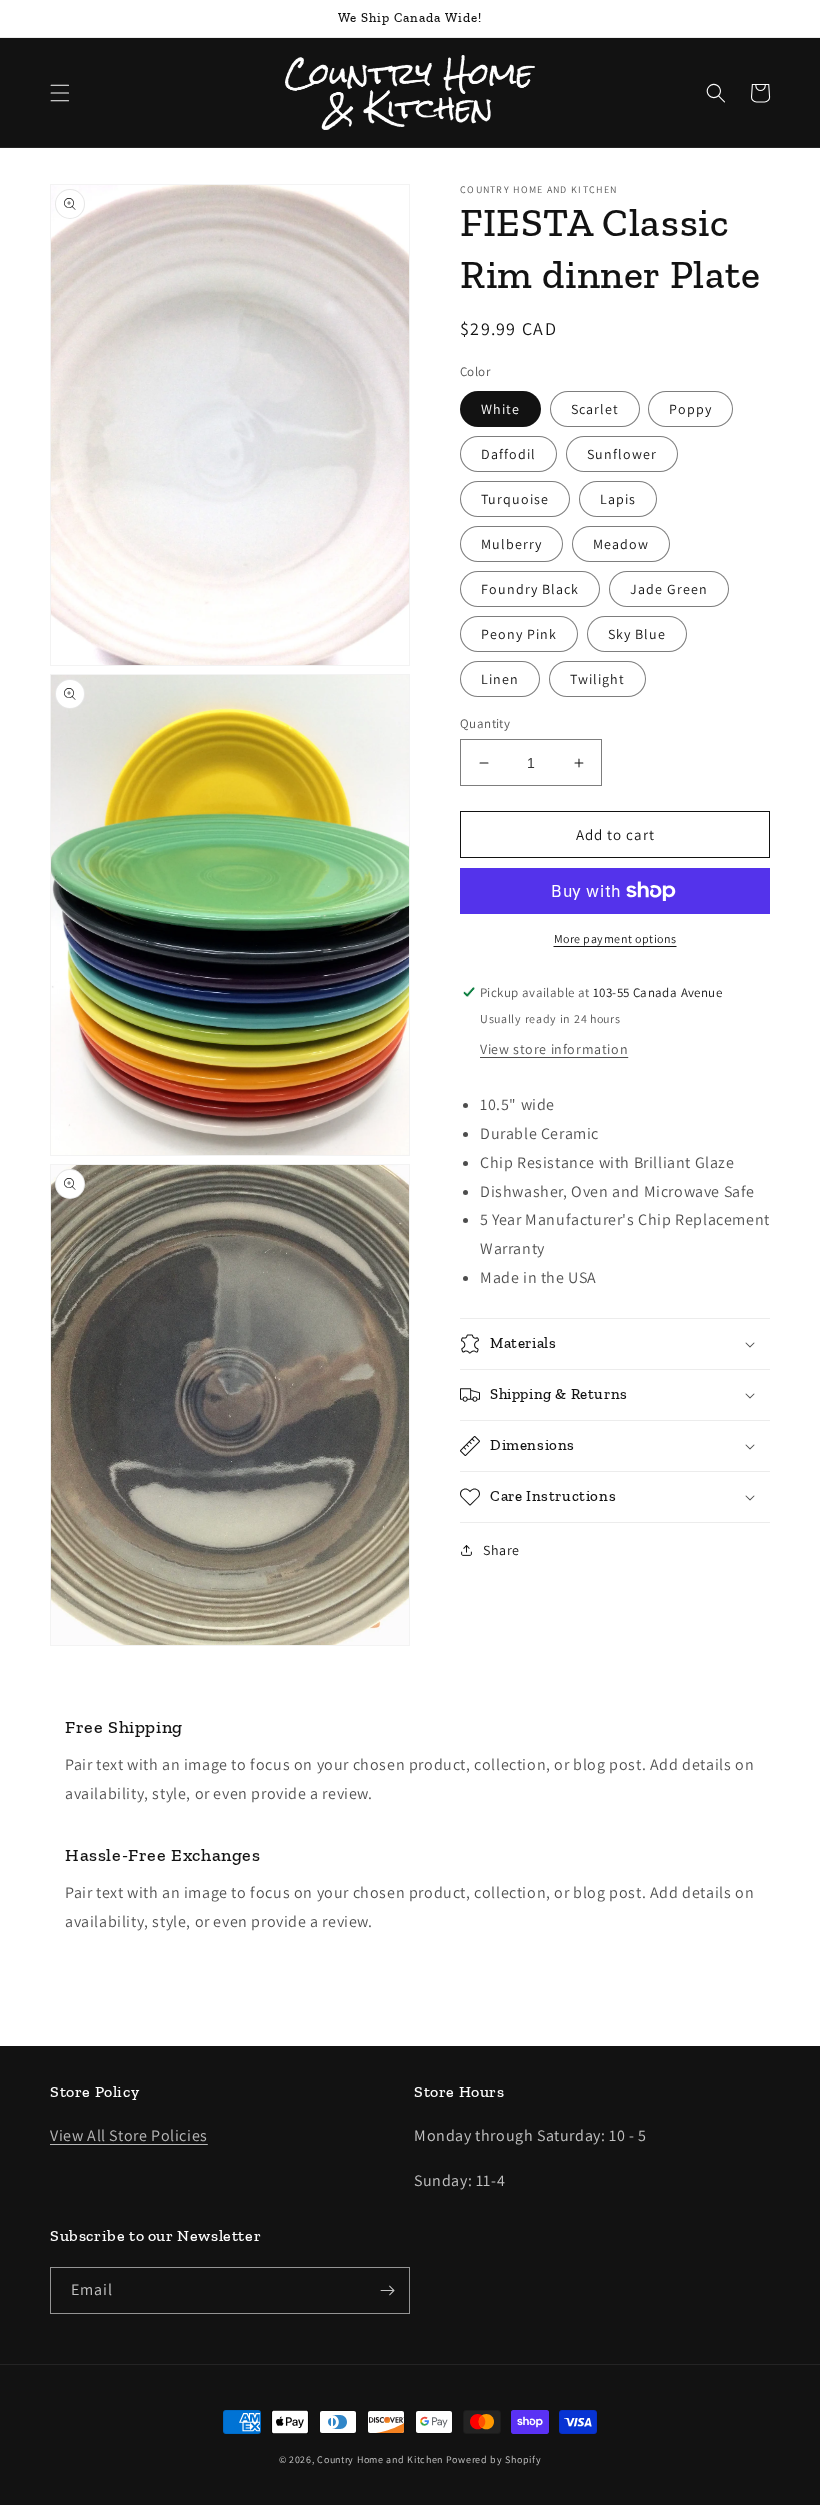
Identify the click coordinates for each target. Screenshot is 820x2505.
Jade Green (669, 589)
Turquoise (515, 499)
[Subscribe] (387, 2290)
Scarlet (595, 409)
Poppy (690, 409)
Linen (500, 679)
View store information (554, 1049)
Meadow (621, 544)
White (500, 409)
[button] (60, 93)
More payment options (615, 938)
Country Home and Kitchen (380, 2459)
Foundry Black (530, 589)
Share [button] (501, 1550)
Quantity (485, 723)
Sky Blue (637, 634)
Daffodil (508, 454)
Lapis (618, 499)
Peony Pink (519, 634)
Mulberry (511, 544)
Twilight (597, 679)
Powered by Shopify (494, 2459)
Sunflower (622, 454)
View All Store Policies (129, 2135)
